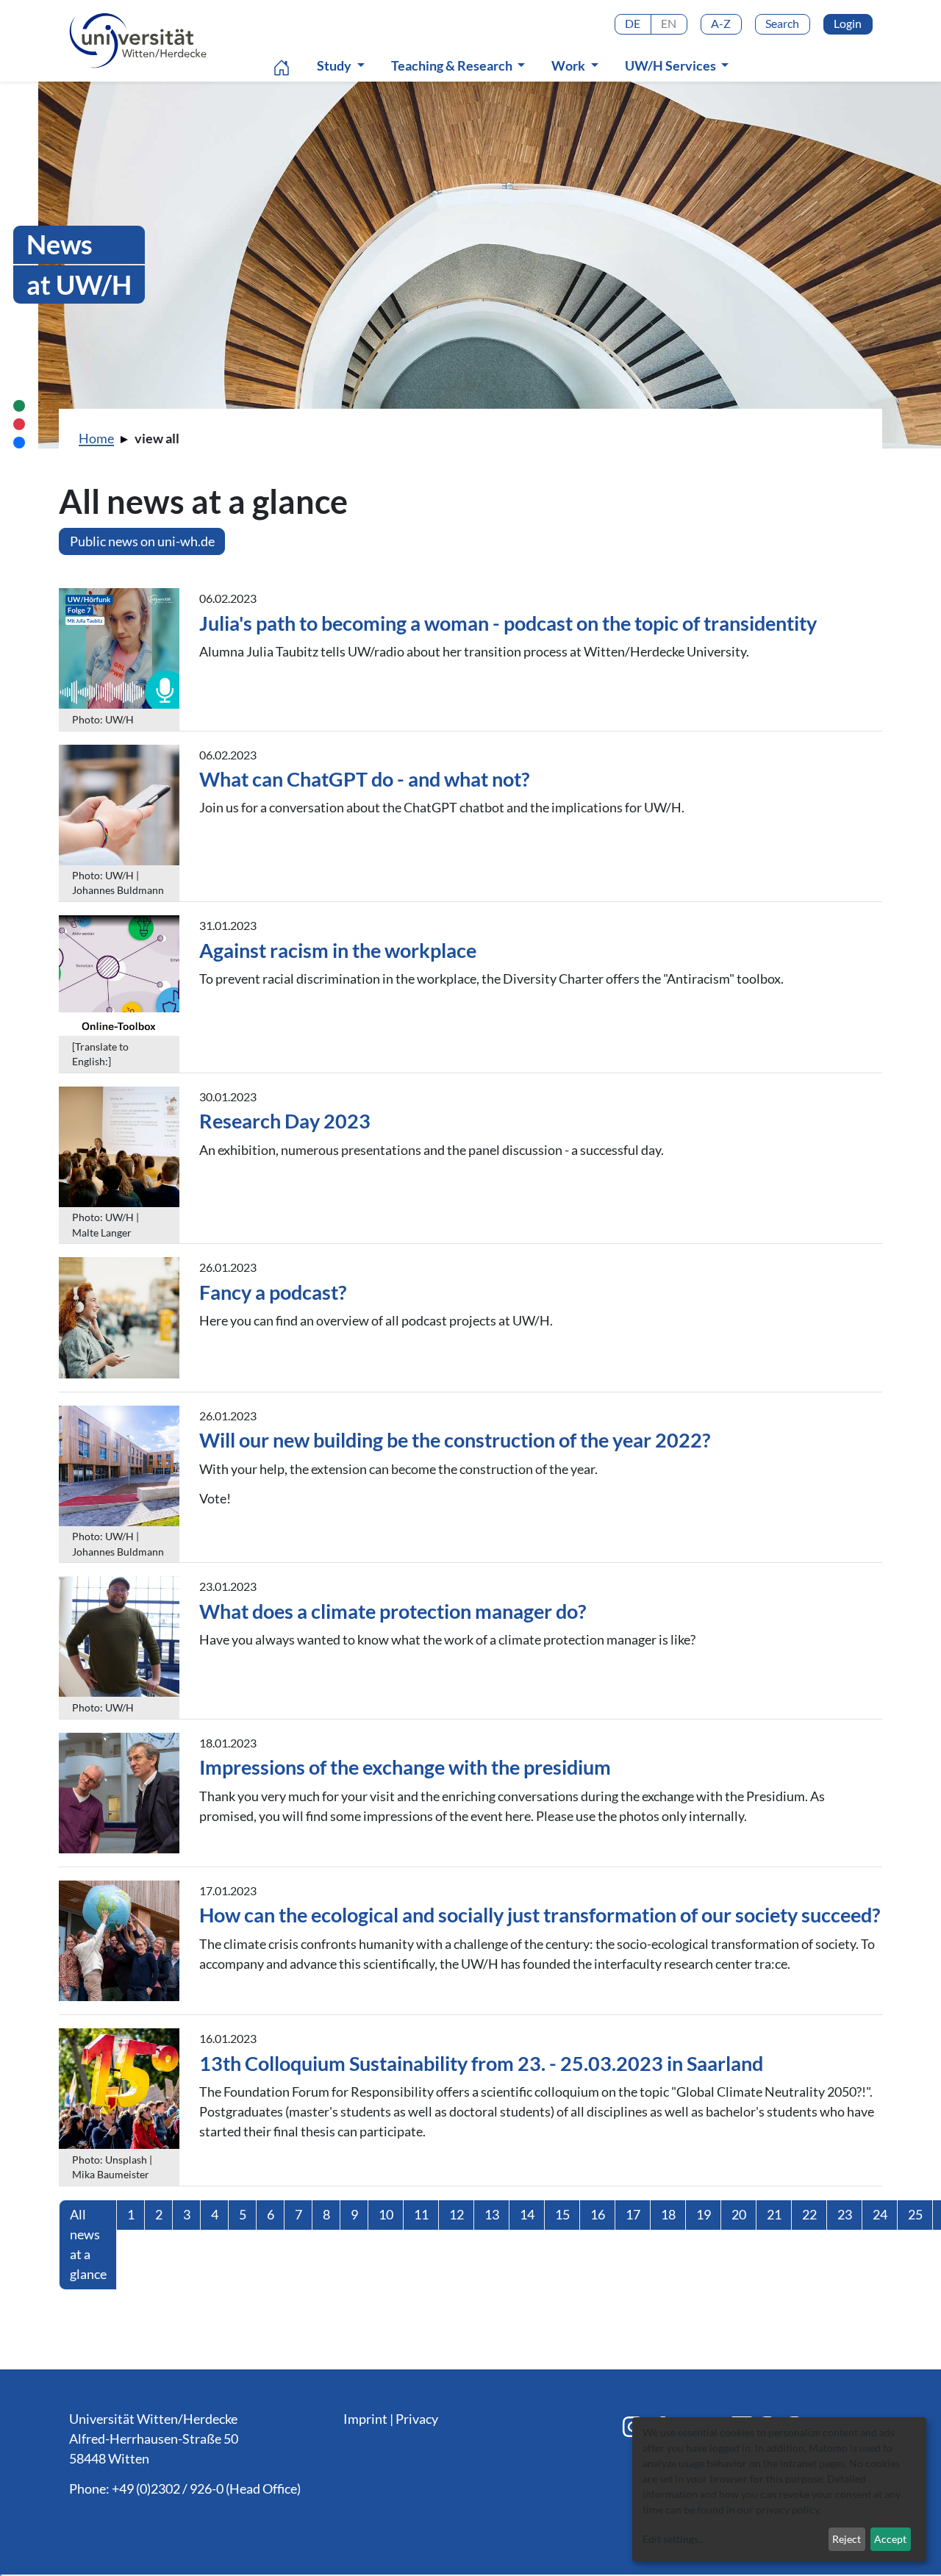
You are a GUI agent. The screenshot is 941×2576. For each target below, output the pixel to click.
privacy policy (787, 2509)
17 (633, 2214)
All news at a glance (88, 2244)
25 (915, 2214)
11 (421, 2214)
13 (492, 2214)
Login (848, 23)
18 (668, 2214)
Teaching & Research (453, 65)
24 (880, 2214)
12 (457, 2214)
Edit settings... (674, 2539)
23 (845, 2214)
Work (569, 65)
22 (809, 2214)
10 (386, 2214)
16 (598, 2214)
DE (633, 23)
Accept (890, 2539)
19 (704, 2214)
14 (527, 2214)
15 (562, 2214)
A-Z (721, 23)
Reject (847, 2539)
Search (782, 23)
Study (335, 65)
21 (774, 2214)
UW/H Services (672, 65)
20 (739, 2214)
